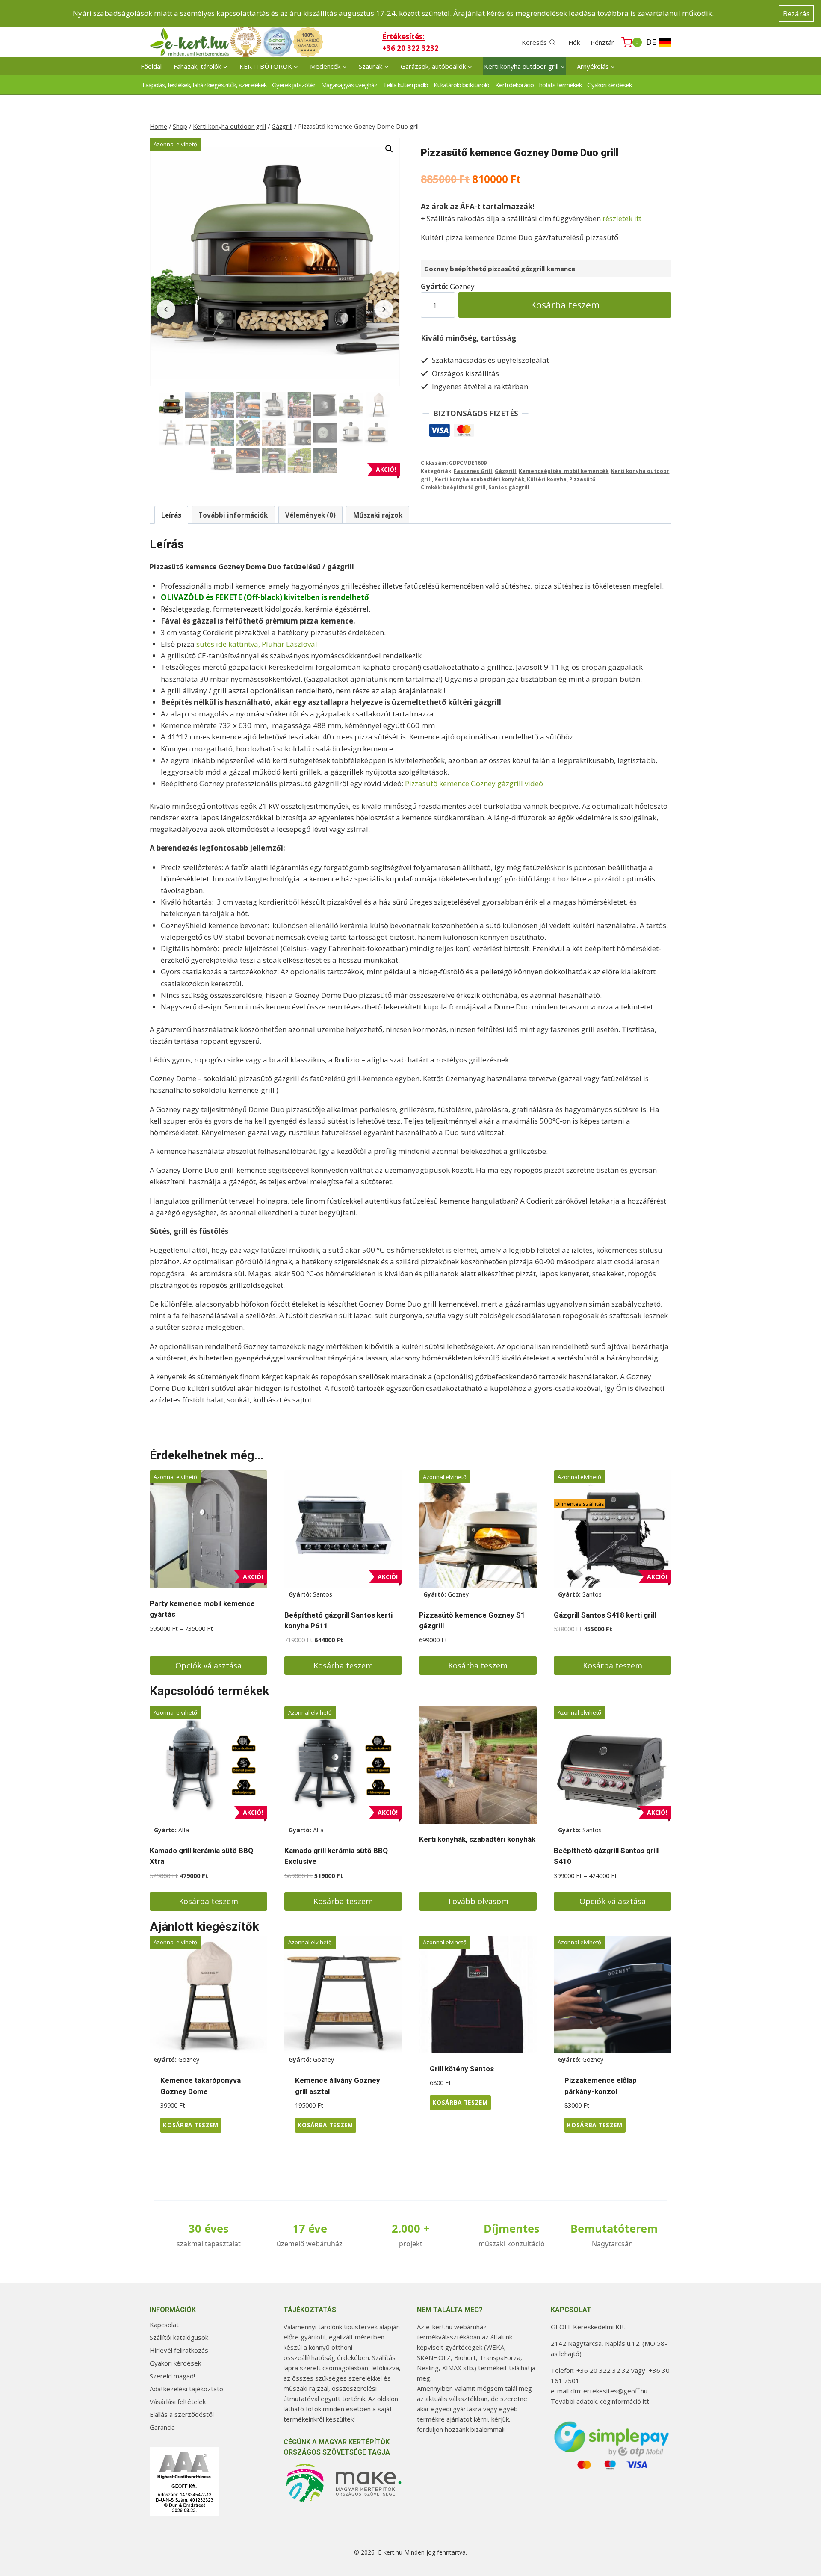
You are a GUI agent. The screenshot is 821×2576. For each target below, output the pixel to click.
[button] (389, 149)
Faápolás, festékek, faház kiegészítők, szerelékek (204, 85)
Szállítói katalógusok (179, 2337)
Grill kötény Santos (462, 2069)
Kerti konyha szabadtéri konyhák (479, 479)
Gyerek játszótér (294, 85)
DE (651, 42)
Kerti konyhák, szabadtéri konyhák (477, 1839)
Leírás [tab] (171, 515)
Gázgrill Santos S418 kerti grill (605, 1615)
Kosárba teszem (565, 305)
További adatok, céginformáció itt (600, 2401)
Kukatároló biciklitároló (461, 85)
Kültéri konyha (547, 479)
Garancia (162, 2427)
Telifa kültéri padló (405, 85)
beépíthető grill (464, 487)
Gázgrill (505, 471)
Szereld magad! (172, 2376)
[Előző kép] (166, 309)
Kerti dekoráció (514, 85)
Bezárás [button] (796, 13)
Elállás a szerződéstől (182, 2414)
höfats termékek (560, 85)
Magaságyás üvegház (349, 85)
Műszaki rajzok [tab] (378, 515)
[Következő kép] (384, 309)
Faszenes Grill (473, 471)
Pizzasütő (582, 479)
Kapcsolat (164, 2325)
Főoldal (151, 66)
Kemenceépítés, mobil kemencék (564, 471)
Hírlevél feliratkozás (179, 2350)
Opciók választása (208, 1665)
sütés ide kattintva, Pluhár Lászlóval (257, 644)
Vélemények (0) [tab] (310, 515)
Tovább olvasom (478, 1901)
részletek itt (622, 218)
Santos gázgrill (509, 487)
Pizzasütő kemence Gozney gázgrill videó (474, 783)
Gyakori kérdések (609, 85)
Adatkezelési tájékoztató (186, 2389)
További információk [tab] (233, 515)
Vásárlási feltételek (178, 2402)
